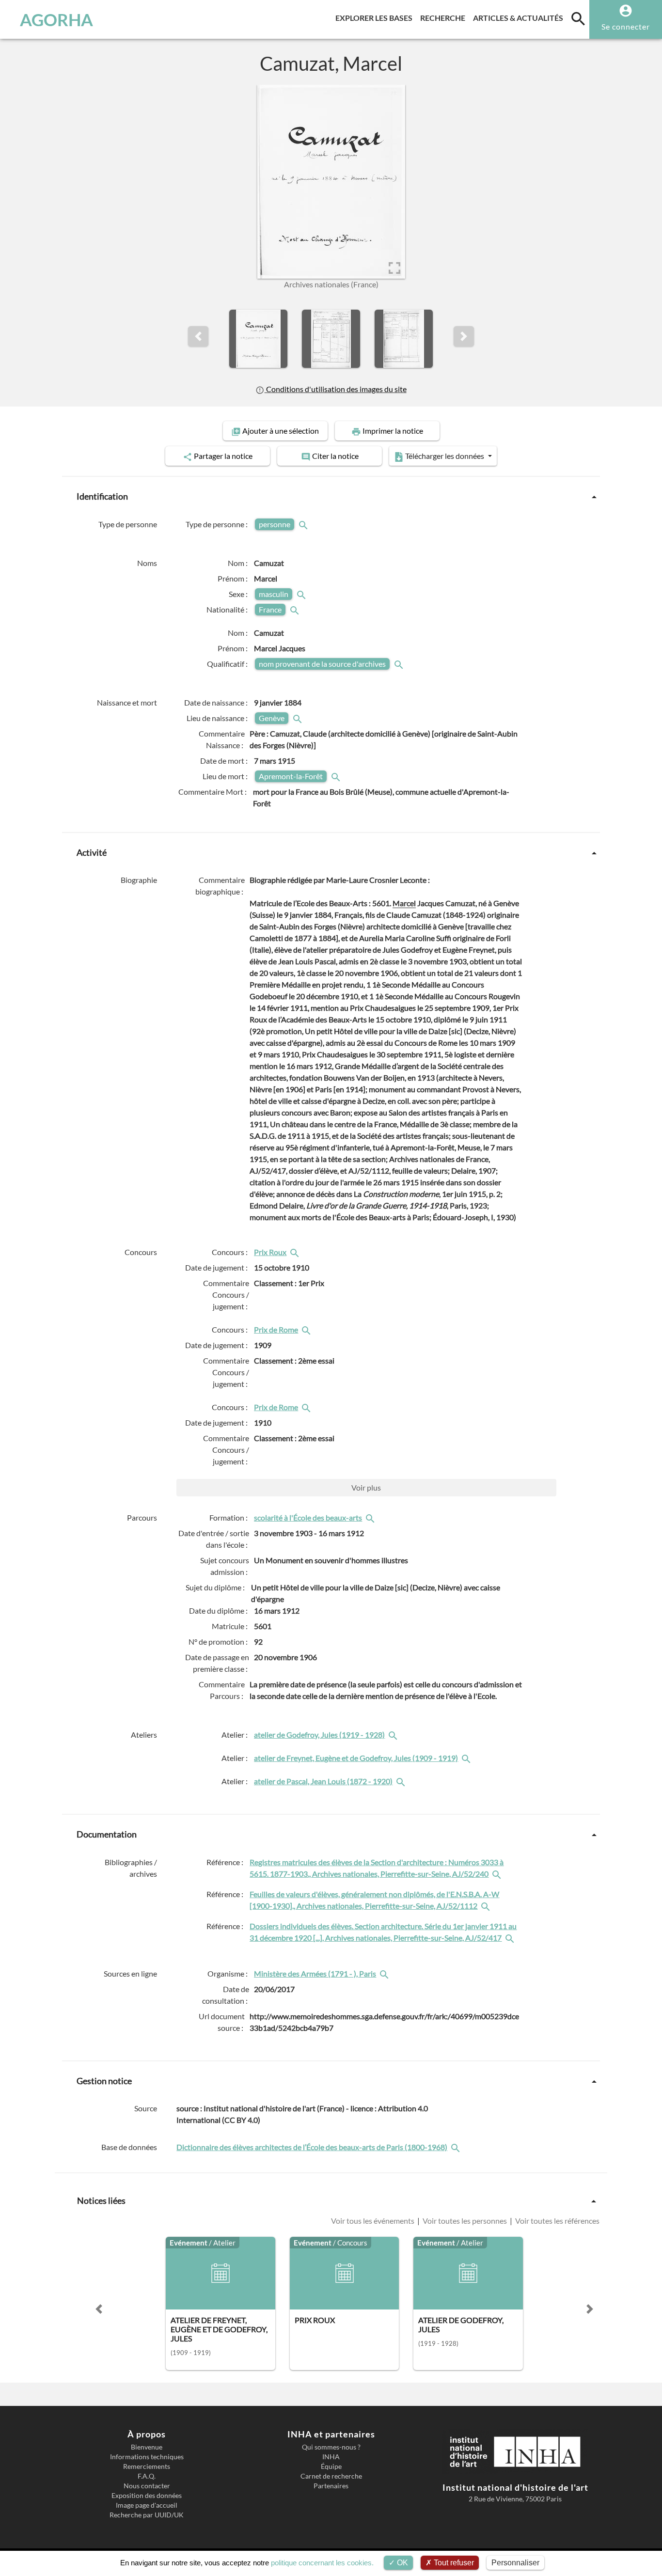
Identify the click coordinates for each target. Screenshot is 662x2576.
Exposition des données (147, 2496)
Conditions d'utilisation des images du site (335, 389)
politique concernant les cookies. (322, 2563)
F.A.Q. (147, 2476)
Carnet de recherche (331, 2476)
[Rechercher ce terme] (304, 524)
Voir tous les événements (373, 2221)
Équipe (331, 2466)
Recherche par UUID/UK (147, 2515)
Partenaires (331, 2486)
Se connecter (626, 26)
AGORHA (56, 19)
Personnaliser (515, 2563)
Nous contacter (147, 2486)
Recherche (445, 17)
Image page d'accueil (147, 2505)
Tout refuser (453, 2563)
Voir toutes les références (557, 2221)
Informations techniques (147, 2457)
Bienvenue (147, 2447)
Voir (366, 1487)
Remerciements (147, 2466)
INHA (331, 2457)
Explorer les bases (376, 17)
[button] (198, 336)
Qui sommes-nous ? (331, 2447)
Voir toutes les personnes (465, 2221)
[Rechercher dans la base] (457, 2147)
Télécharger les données (445, 456)
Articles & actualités (520, 17)
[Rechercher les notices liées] (296, 1252)
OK (402, 2563)
